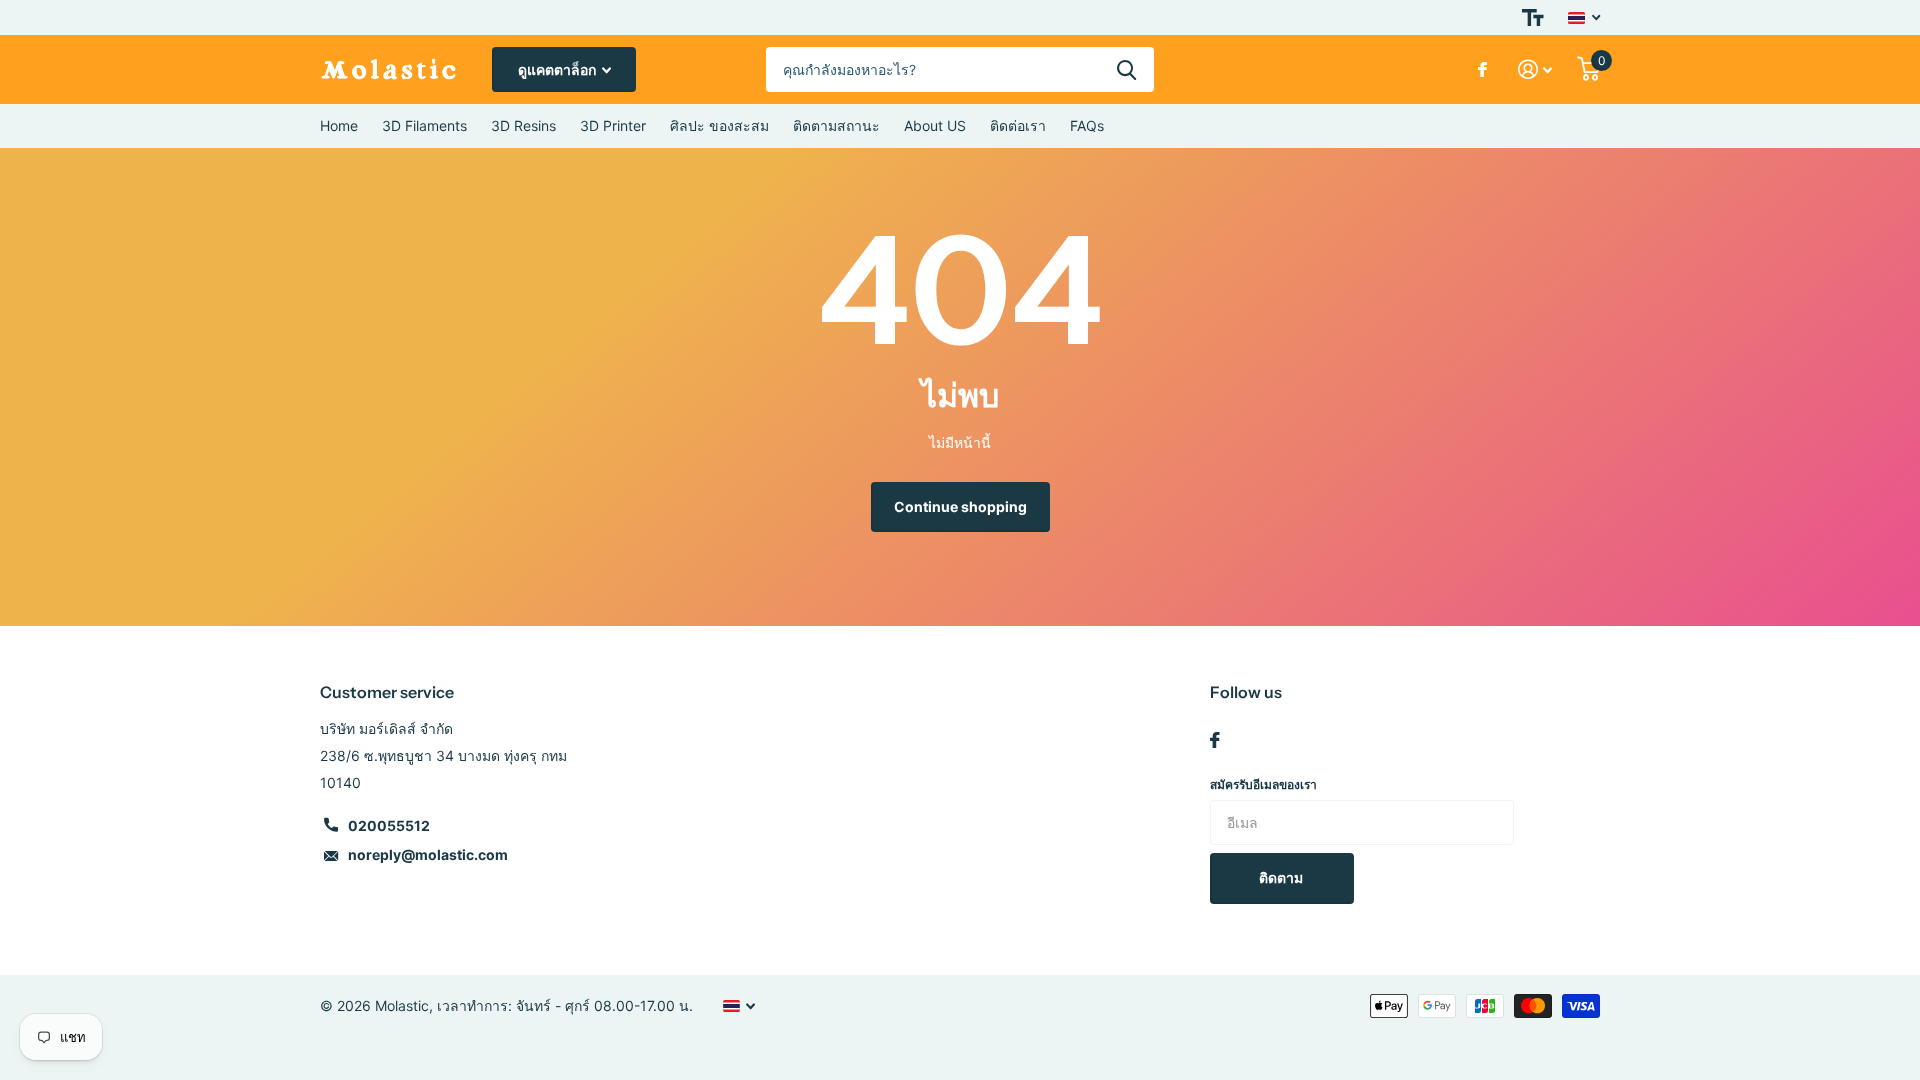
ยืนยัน (1126, 69)
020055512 (389, 825)
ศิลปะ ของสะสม (719, 125)
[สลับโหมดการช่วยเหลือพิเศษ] (1533, 17)
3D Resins (523, 125)
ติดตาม (1282, 877)
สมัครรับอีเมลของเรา (1263, 784)
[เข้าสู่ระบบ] (1535, 69)
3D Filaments (424, 125)
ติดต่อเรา (1018, 125)
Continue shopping (960, 506)
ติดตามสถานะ (836, 125)
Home (339, 125)
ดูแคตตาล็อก (558, 69)
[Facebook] (1215, 740)
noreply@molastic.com (428, 854)
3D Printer (613, 125)
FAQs (1087, 125)
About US (935, 125)
